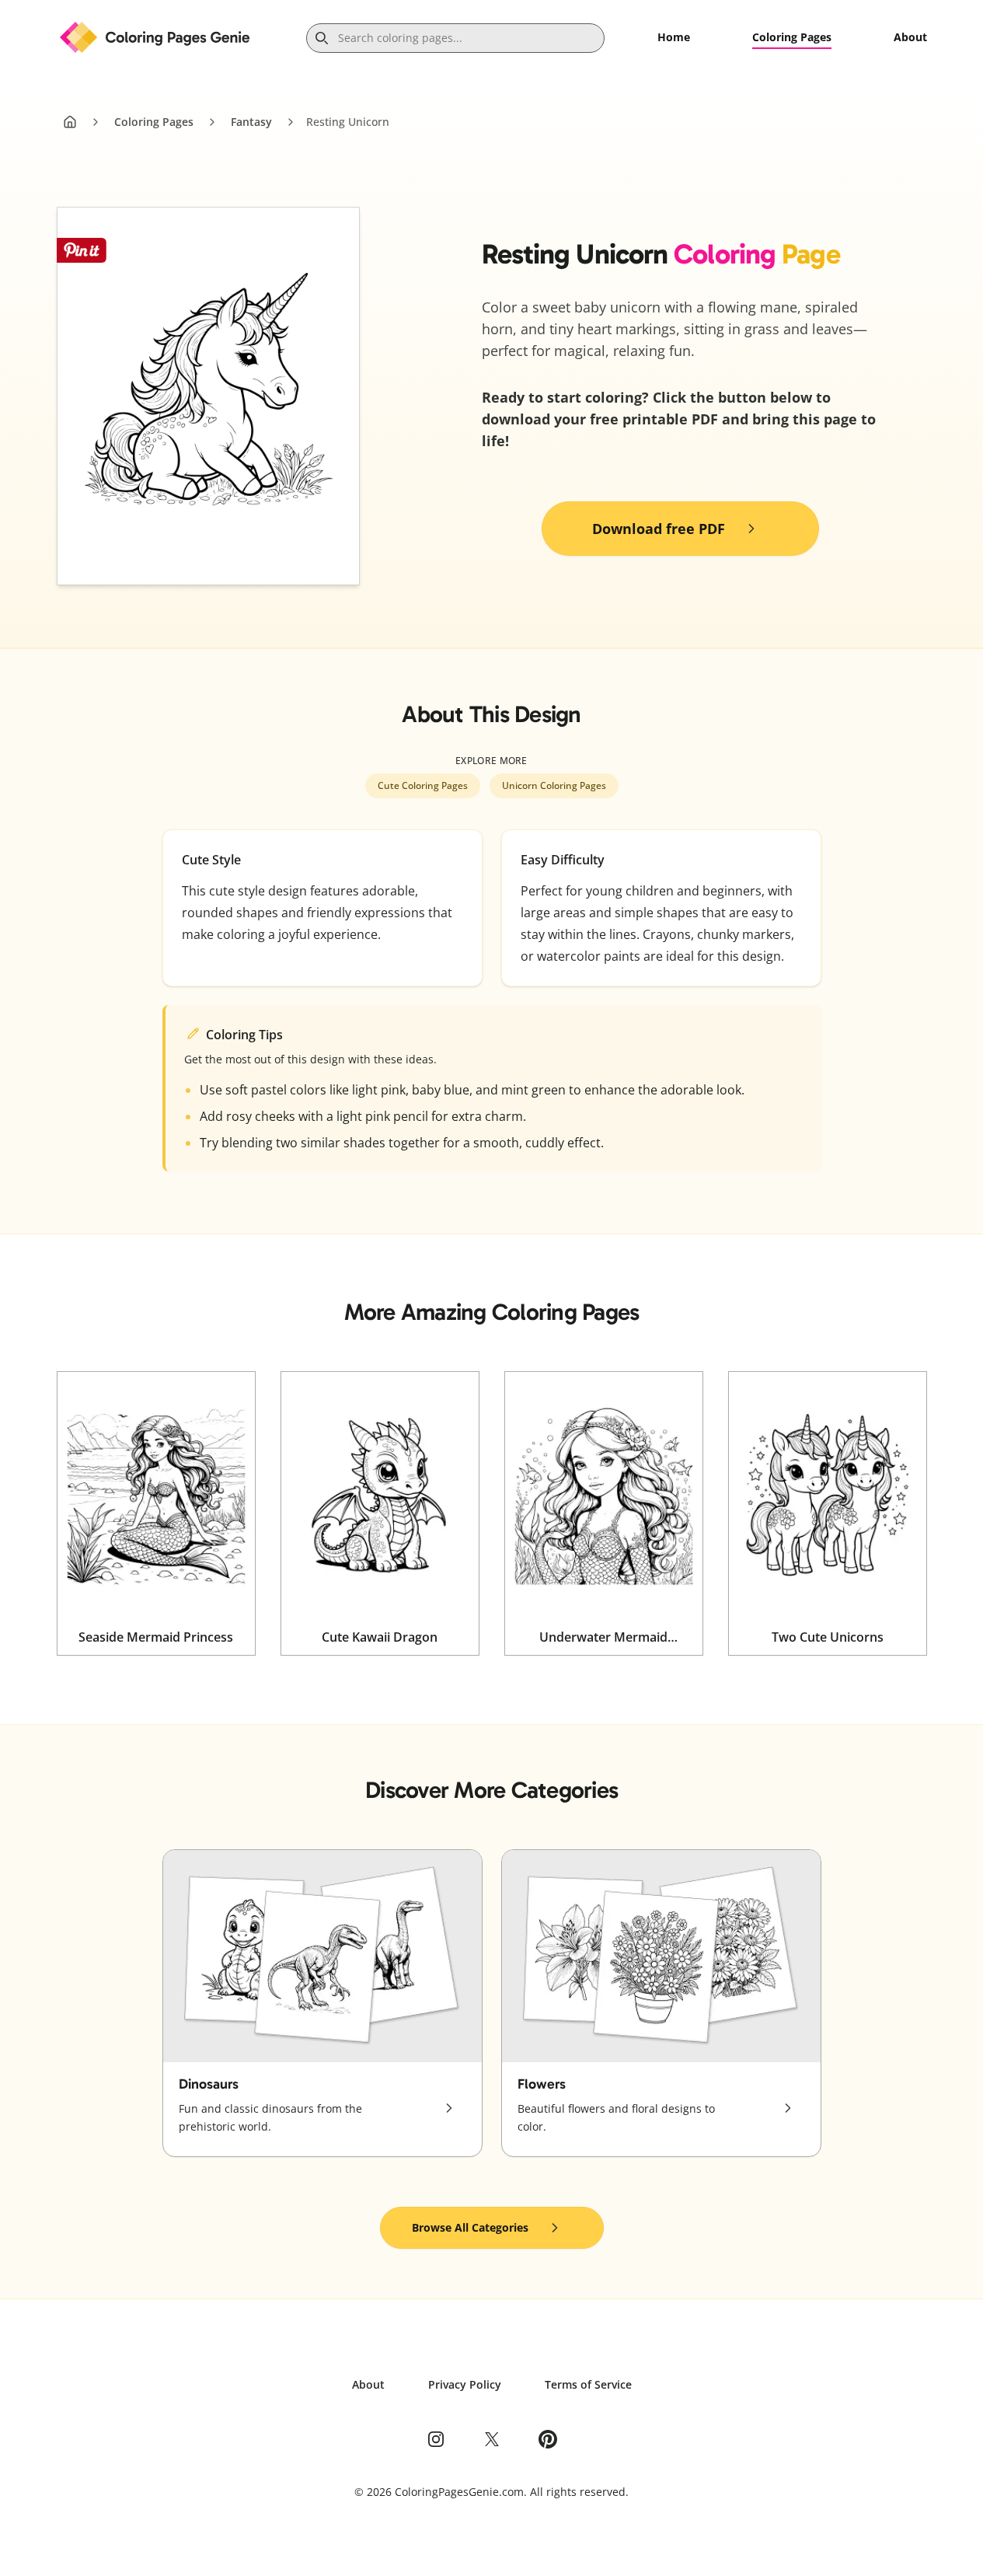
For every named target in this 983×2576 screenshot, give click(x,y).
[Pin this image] (82, 250)
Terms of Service (588, 2384)
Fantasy (251, 122)
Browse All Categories (470, 2227)
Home (674, 37)
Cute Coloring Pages (423, 785)
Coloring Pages (792, 37)
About (910, 37)
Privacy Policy (465, 2384)
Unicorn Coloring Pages (554, 785)
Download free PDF (659, 529)
